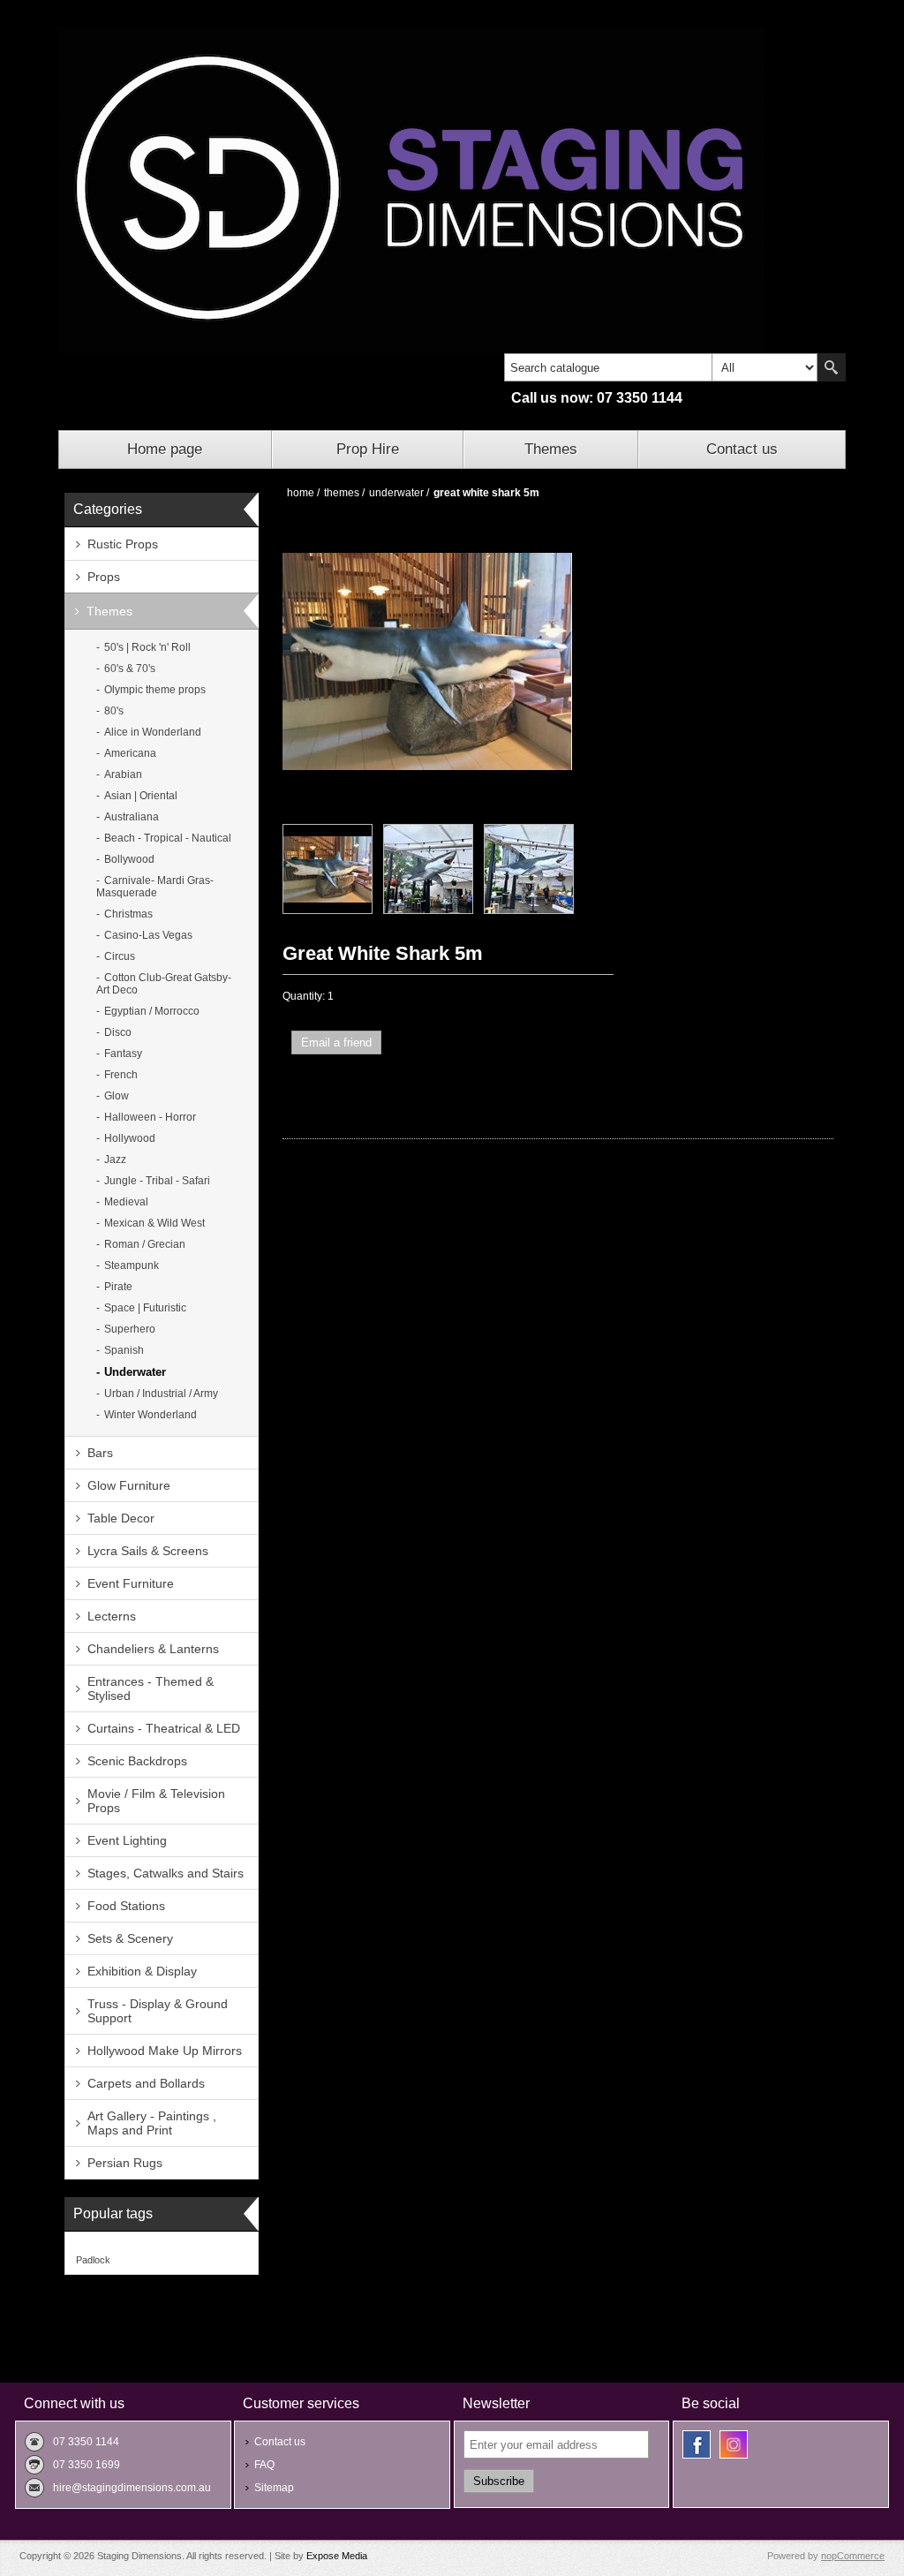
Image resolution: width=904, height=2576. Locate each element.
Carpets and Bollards (146, 2083)
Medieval (126, 1202)
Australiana (132, 817)
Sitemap (274, 2488)
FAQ (264, 2465)
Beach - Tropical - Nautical (168, 838)
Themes (551, 449)
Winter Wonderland (151, 1415)
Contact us (742, 449)
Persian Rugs (125, 2163)
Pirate (118, 1287)
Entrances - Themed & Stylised (151, 1688)
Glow (117, 1096)
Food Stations (126, 1906)
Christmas (128, 914)
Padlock (93, 2260)
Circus (120, 956)
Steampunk (132, 1265)
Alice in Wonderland (153, 732)
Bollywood (129, 859)
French (121, 1075)
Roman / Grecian (145, 1244)
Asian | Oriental (141, 796)
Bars (100, 1453)
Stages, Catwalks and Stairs (166, 1873)
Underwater (135, 1372)
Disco (118, 1032)
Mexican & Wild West (154, 1223)
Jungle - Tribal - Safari (157, 1181)
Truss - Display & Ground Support (158, 2011)
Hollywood (130, 1138)
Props (104, 577)
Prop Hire (368, 449)
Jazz (115, 1160)
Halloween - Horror (150, 1117)
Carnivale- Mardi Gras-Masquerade (155, 887)
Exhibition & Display (142, 1971)
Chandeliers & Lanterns (153, 1649)
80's (114, 711)
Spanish (124, 1350)
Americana (130, 753)
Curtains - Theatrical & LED (164, 1728)
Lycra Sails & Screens (148, 1551)
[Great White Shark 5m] (328, 869)
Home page (165, 449)
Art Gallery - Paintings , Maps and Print (152, 2123)
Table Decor (121, 1518)
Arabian (123, 774)
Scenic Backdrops (137, 1761)
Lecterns (112, 1616)
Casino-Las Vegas (148, 935)
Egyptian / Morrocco (152, 1011)
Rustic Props (123, 544)
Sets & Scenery (130, 1938)
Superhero (130, 1329)
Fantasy (123, 1054)
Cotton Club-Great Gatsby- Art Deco (164, 984)
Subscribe (499, 2481)
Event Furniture (131, 1583)
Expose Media (337, 2556)
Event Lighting (127, 1840)
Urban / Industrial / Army (161, 1394)
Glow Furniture (129, 1485)
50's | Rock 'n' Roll (147, 647)
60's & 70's (130, 669)
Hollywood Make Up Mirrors (165, 2051)
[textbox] (608, 367)
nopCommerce (853, 2556)
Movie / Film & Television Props (156, 1801)
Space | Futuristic (145, 1308)
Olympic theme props (155, 690)
